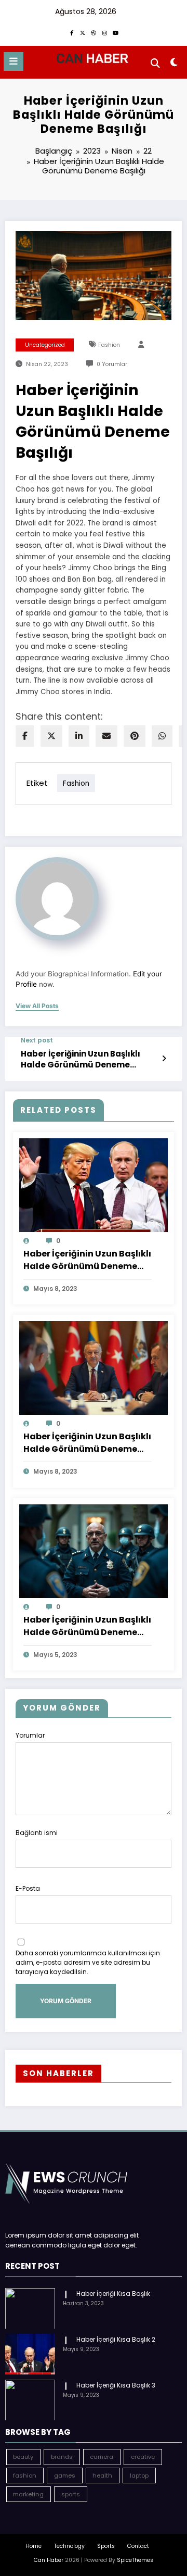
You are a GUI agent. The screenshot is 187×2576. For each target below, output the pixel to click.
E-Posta (28, 1888)
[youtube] (115, 33)
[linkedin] (79, 736)
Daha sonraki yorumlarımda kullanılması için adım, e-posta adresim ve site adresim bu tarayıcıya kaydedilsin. (88, 1962)
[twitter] (51, 736)
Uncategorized (45, 345)
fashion (109, 345)
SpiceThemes (135, 2560)
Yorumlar (30, 1735)
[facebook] (25, 736)
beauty (23, 2457)
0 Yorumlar (112, 364)
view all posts (37, 1006)
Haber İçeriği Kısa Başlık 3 (116, 2385)
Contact (138, 2546)
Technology (69, 2546)
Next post (37, 1040)
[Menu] (14, 61)
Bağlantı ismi (37, 1833)
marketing (28, 2494)
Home (34, 2546)
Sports (106, 2546)
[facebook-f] (72, 33)
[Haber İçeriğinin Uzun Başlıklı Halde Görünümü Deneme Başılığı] (94, 1184)
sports (71, 2494)
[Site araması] (155, 63)
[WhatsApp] (162, 736)
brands (62, 2457)
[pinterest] (135, 736)
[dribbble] (94, 33)
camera (102, 2457)
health (102, 2476)
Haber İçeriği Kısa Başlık (113, 2294)
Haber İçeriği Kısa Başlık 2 (116, 2339)
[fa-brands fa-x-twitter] (83, 33)
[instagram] (104, 33)
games (65, 2476)
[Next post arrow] (164, 1059)
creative (143, 2457)
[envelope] (106, 736)
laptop (139, 2476)
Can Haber (49, 2560)
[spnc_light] (174, 64)
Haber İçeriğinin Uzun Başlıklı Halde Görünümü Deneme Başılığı (81, 1059)
